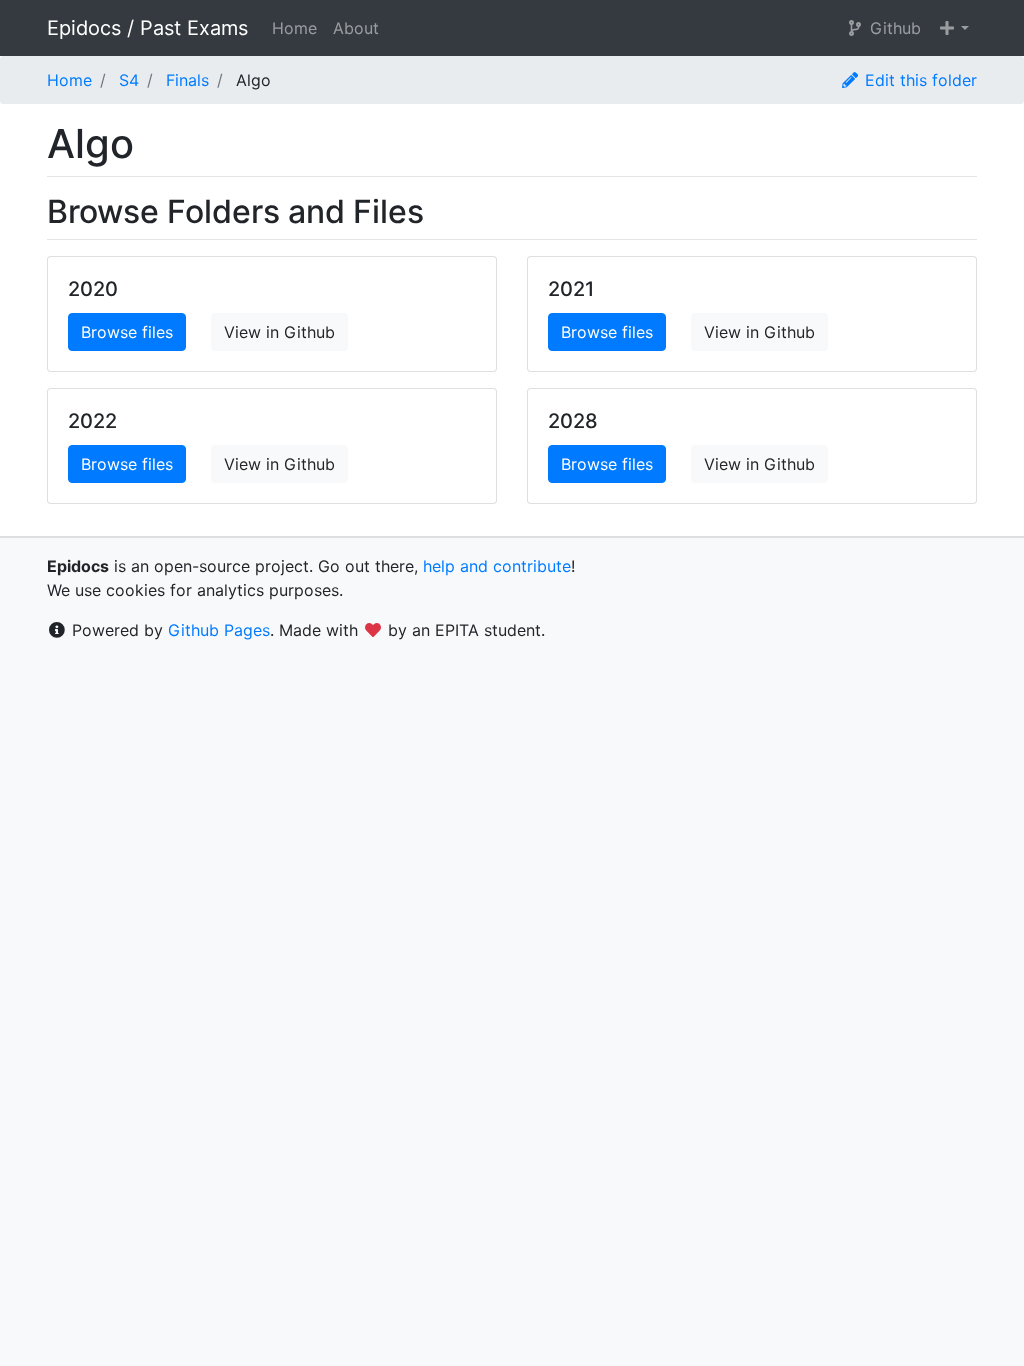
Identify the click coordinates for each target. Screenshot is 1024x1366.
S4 (129, 80)
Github (893, 28)
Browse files (127, 332)
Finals (187, 80)
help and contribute (497, 566)
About (356, 28)
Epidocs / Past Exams (147, 28)
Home (294, 28)
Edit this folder (918, 80)
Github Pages (219, 630)
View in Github (279, 332)
